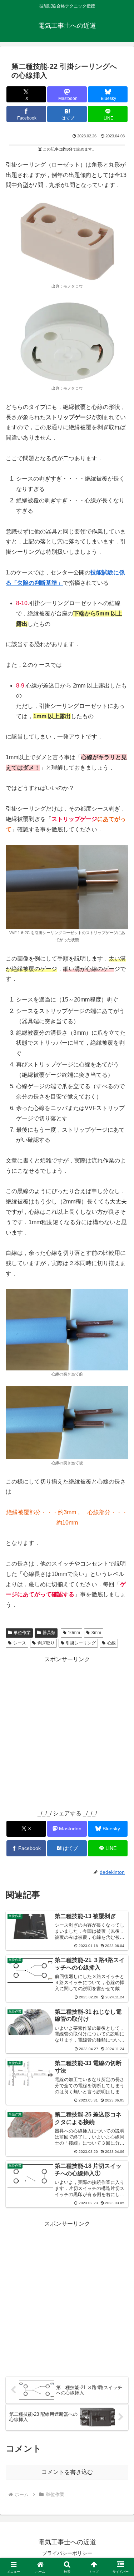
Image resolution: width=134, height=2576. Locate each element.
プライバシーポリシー (67, 2553)
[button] (120, 1525)
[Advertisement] (67, 1731)
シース (20, 1643)
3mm (96, 1633)
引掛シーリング (81, 1643)
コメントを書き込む (67, 2472)
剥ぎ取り (46, 1643)
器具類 (49, 1633)
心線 (111, 1643)
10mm (74, 1633)
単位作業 (22, 1633)
